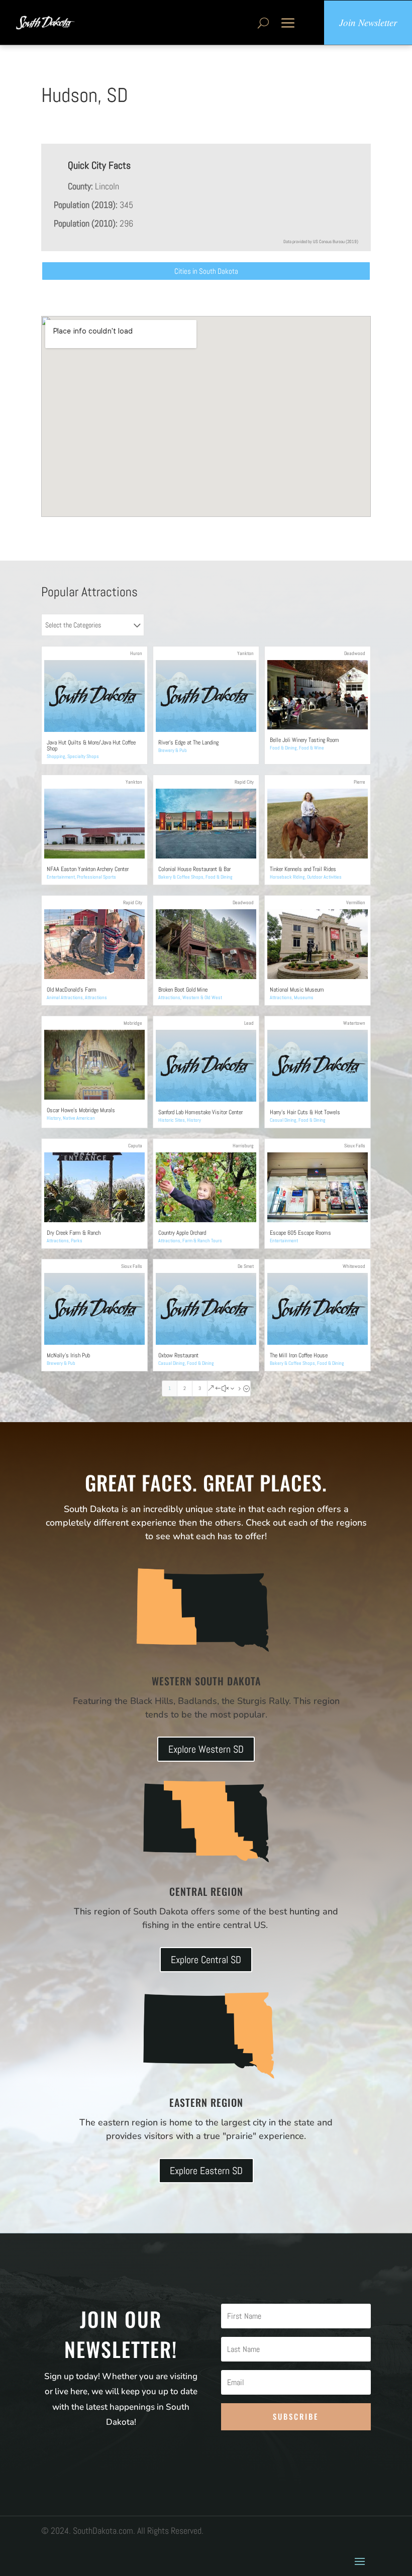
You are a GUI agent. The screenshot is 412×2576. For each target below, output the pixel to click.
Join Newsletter (368, 22)
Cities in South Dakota (206, 271)
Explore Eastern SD (206, 2171)
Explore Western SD (206, 1749)
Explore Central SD (206, 1960)
